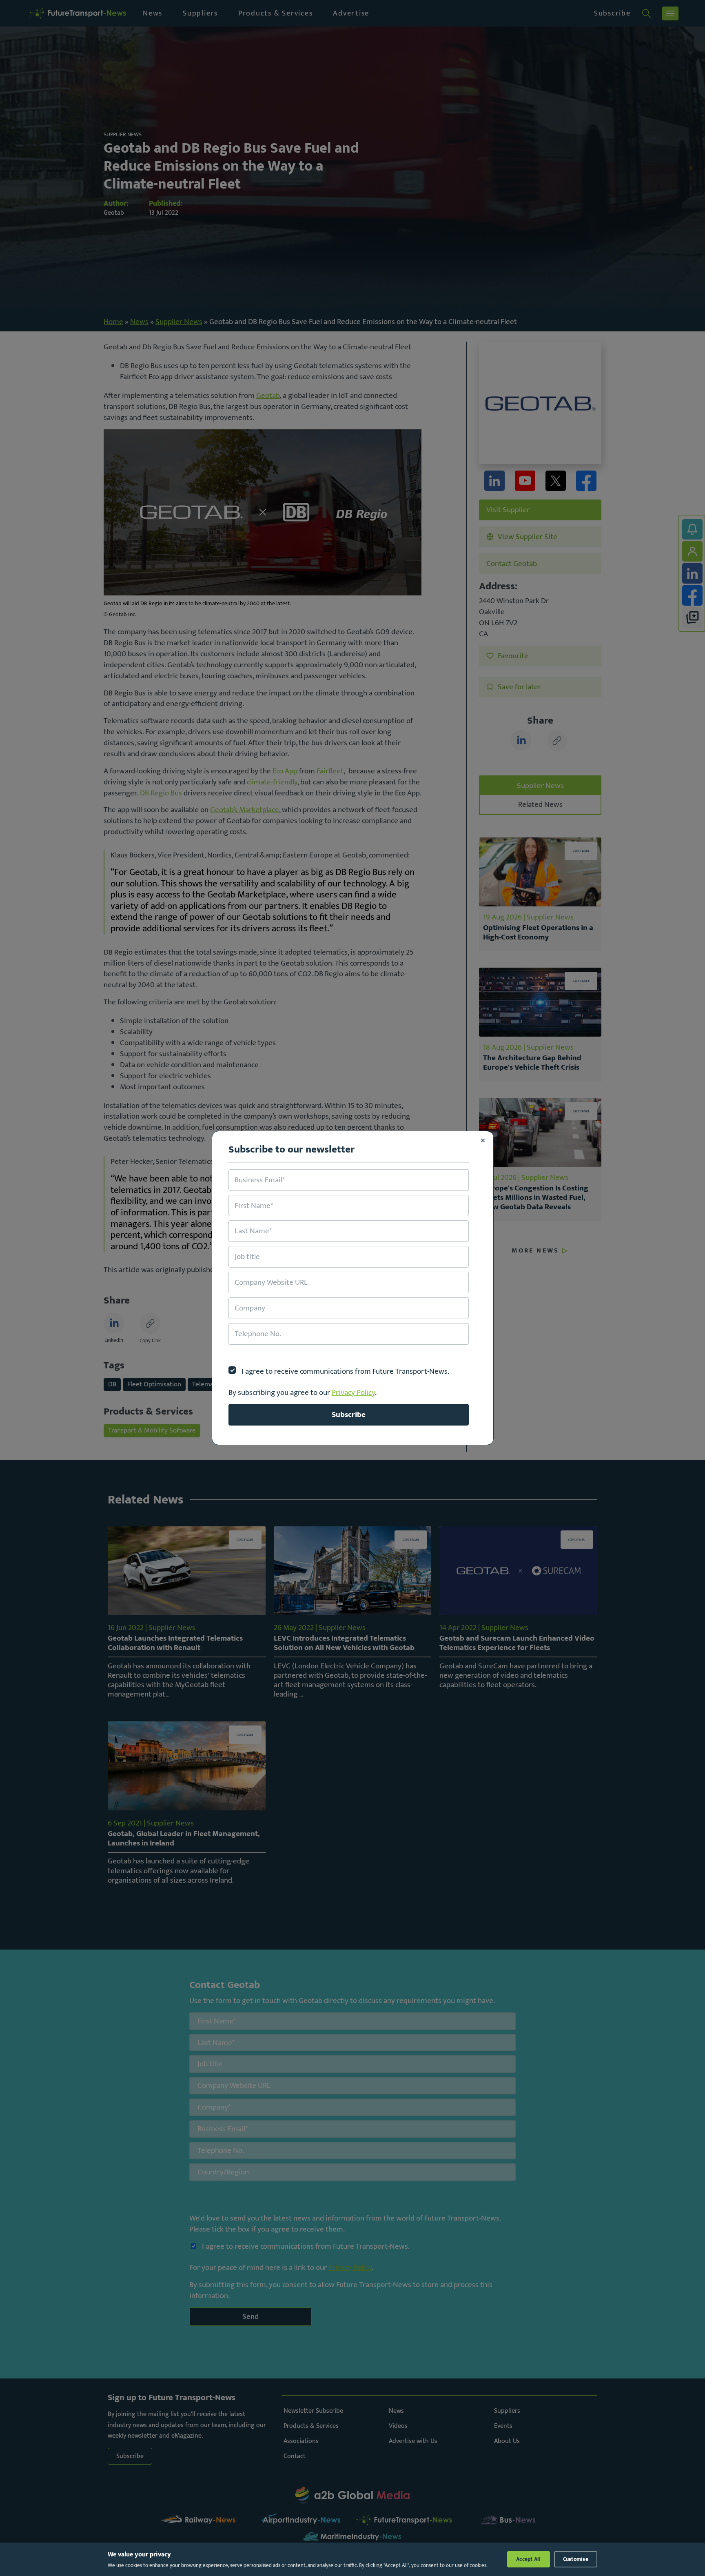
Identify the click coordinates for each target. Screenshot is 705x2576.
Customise (576, 2559)
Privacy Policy (353, 1392)
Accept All (529, 2559)
